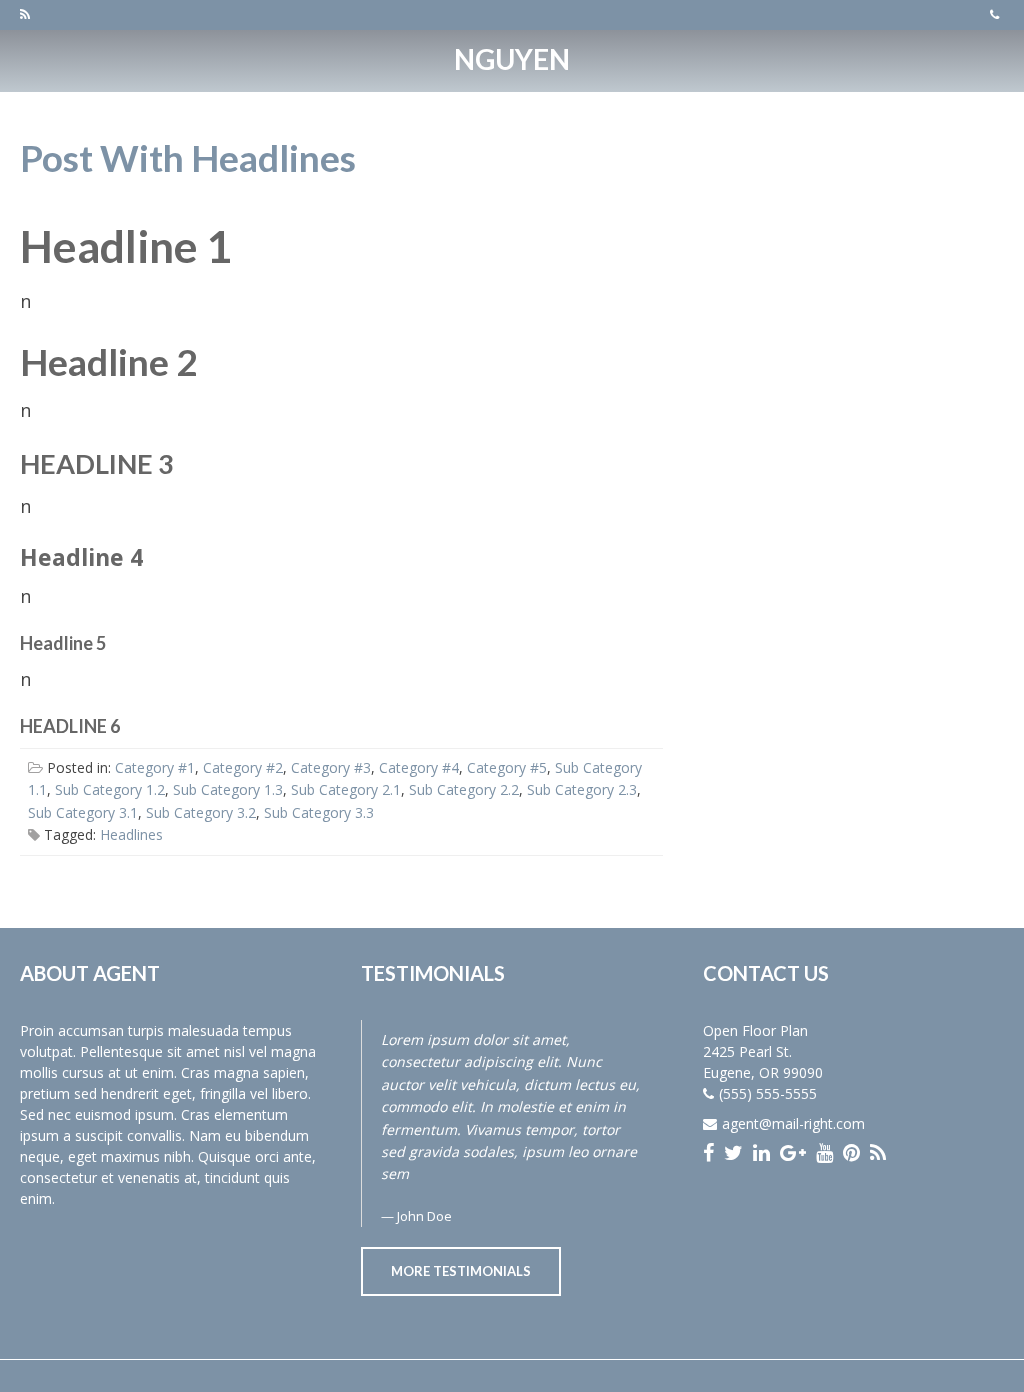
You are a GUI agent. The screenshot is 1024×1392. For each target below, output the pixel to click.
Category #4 (419, 767)
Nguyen (512, 59)
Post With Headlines (188, 157)
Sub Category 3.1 (83, 812)
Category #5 (507, 767)
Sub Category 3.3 (319, 812)
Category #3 (331, 767)
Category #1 (155, 767)
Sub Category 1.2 (110, 789)
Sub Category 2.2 (464, 789)
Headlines (131, 834)
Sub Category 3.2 (201, 812)
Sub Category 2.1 (346, 789)
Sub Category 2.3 (582, 789)
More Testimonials (461, 1271)
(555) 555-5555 (768, 1093)
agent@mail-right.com (793, 1123)
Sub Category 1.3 (228, 789)
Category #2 (243, 767)
